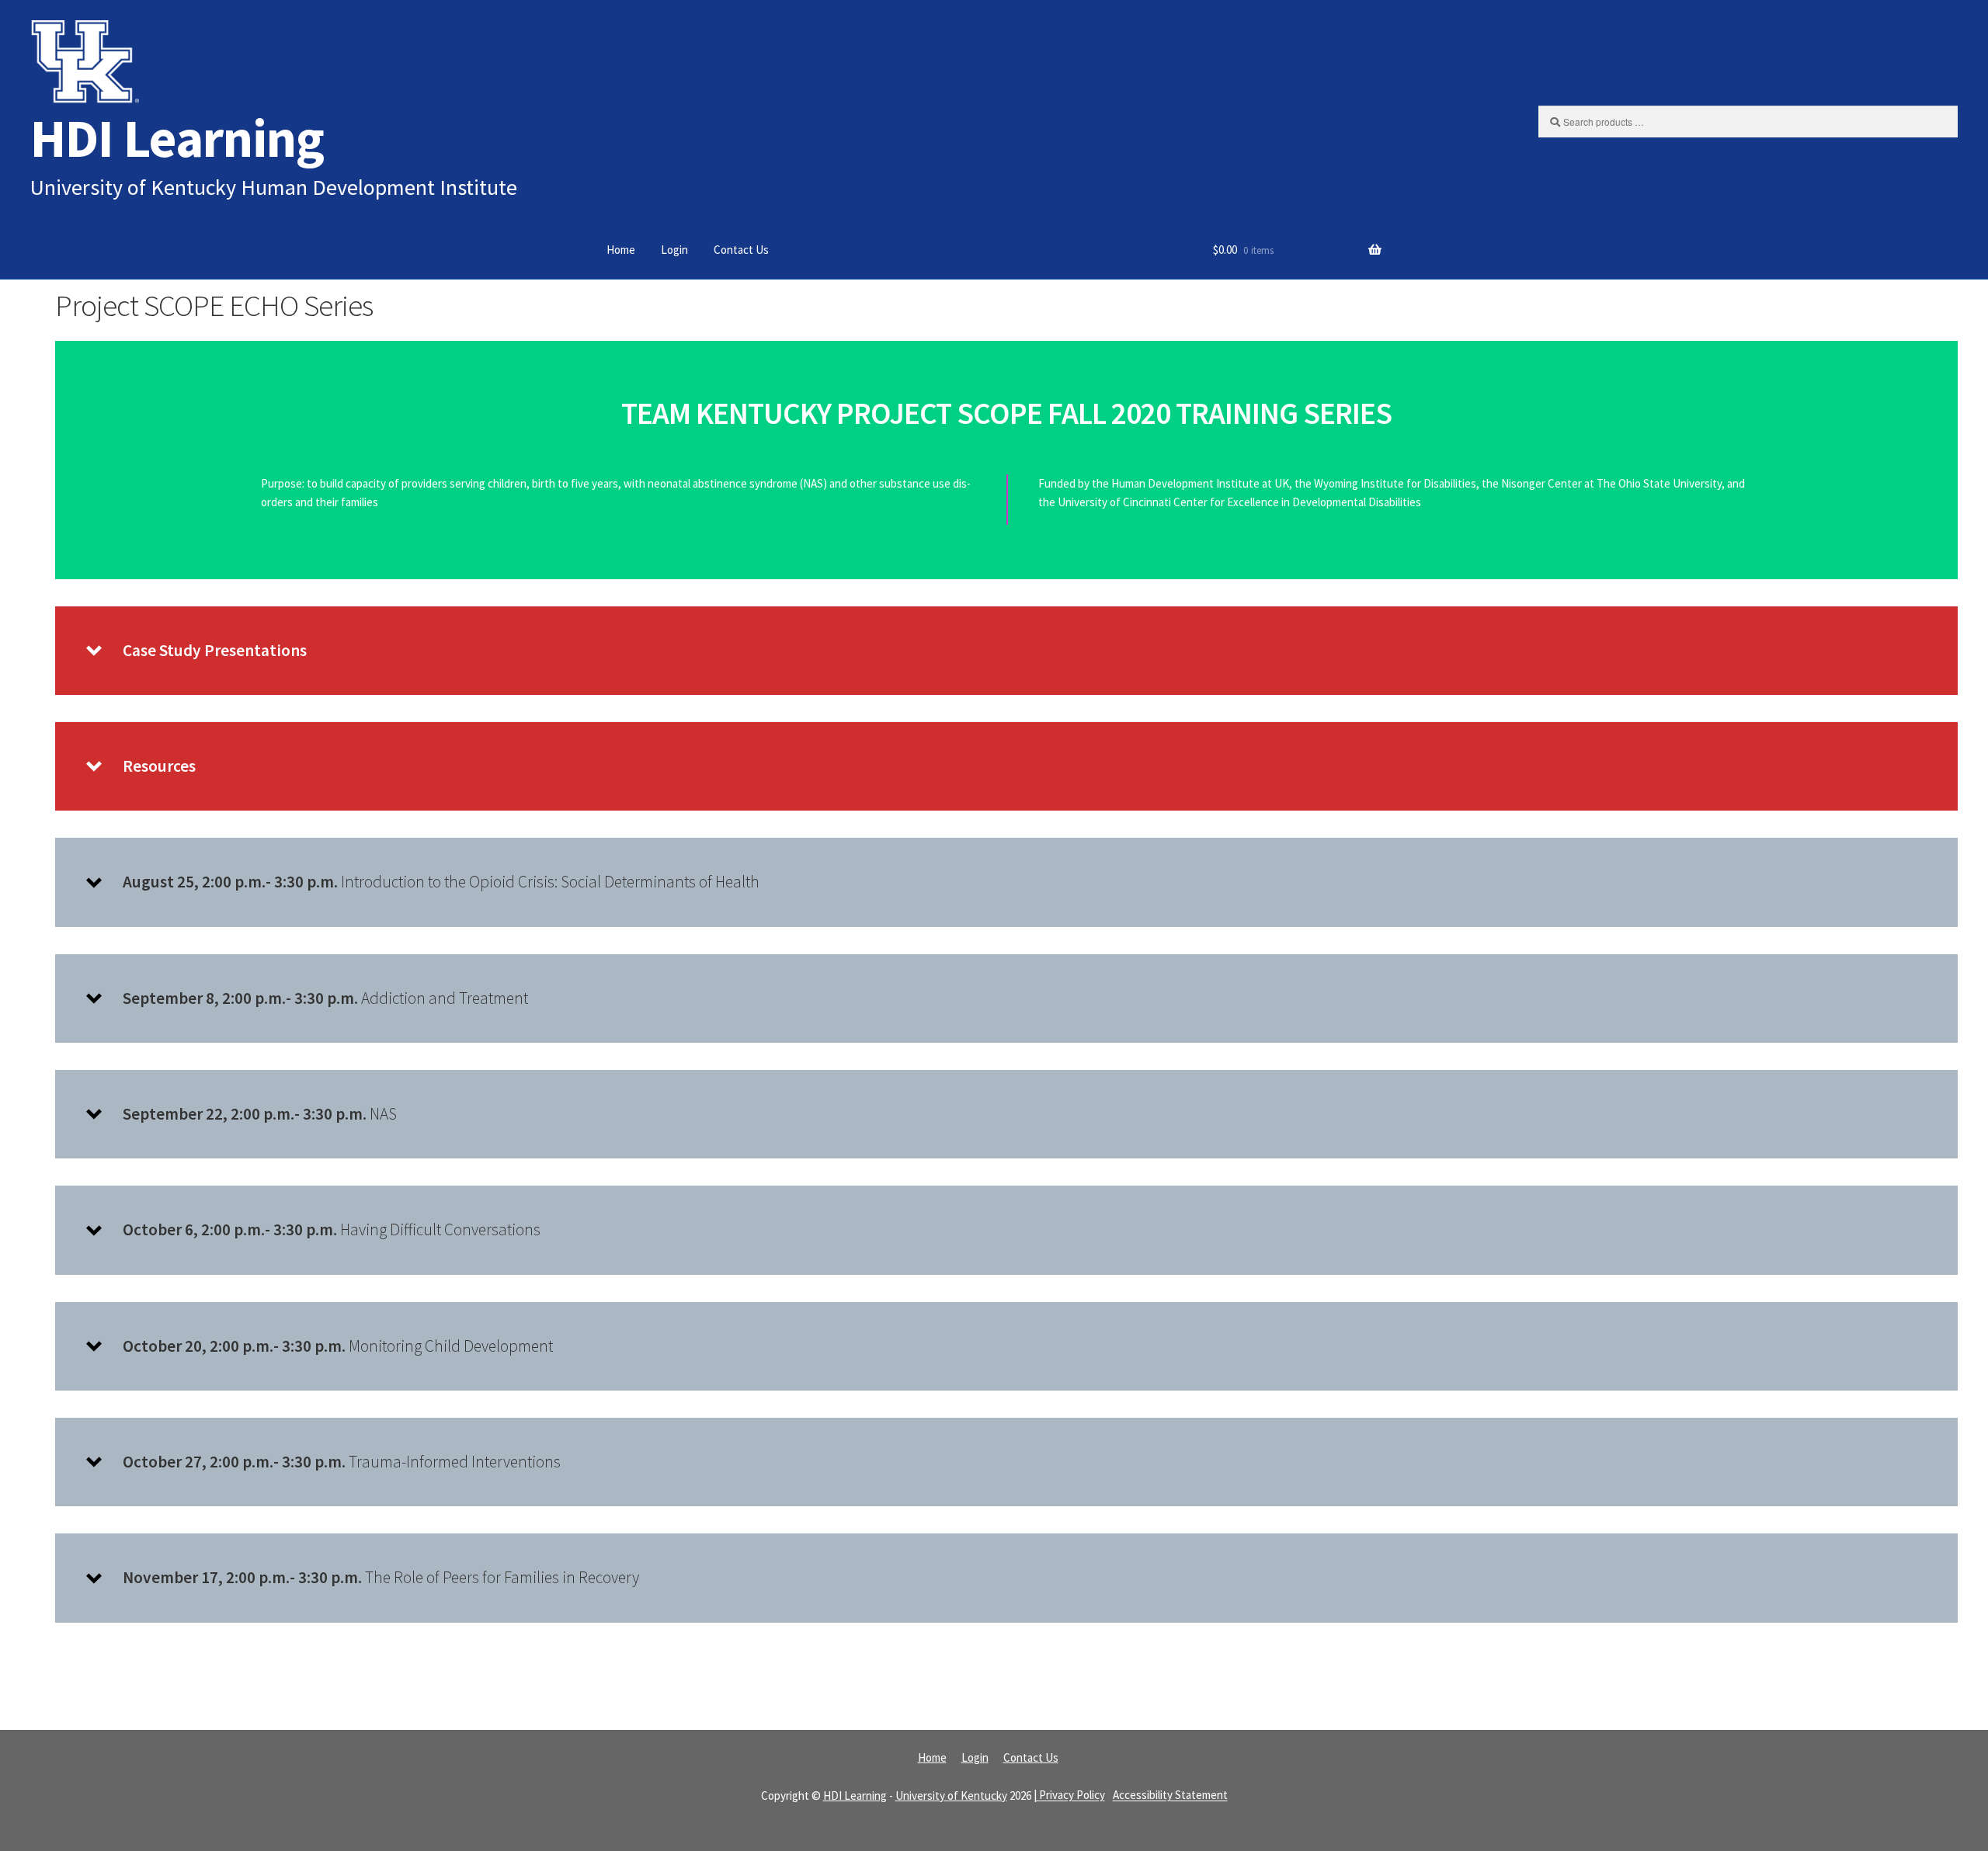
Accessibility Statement (1170, 1795)
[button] (1006, 651)
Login (674, 250)
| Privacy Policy (1069, 1795)
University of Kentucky (951, 1795)
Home (621, 250)
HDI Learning (177, 138)
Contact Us (741, 250)
